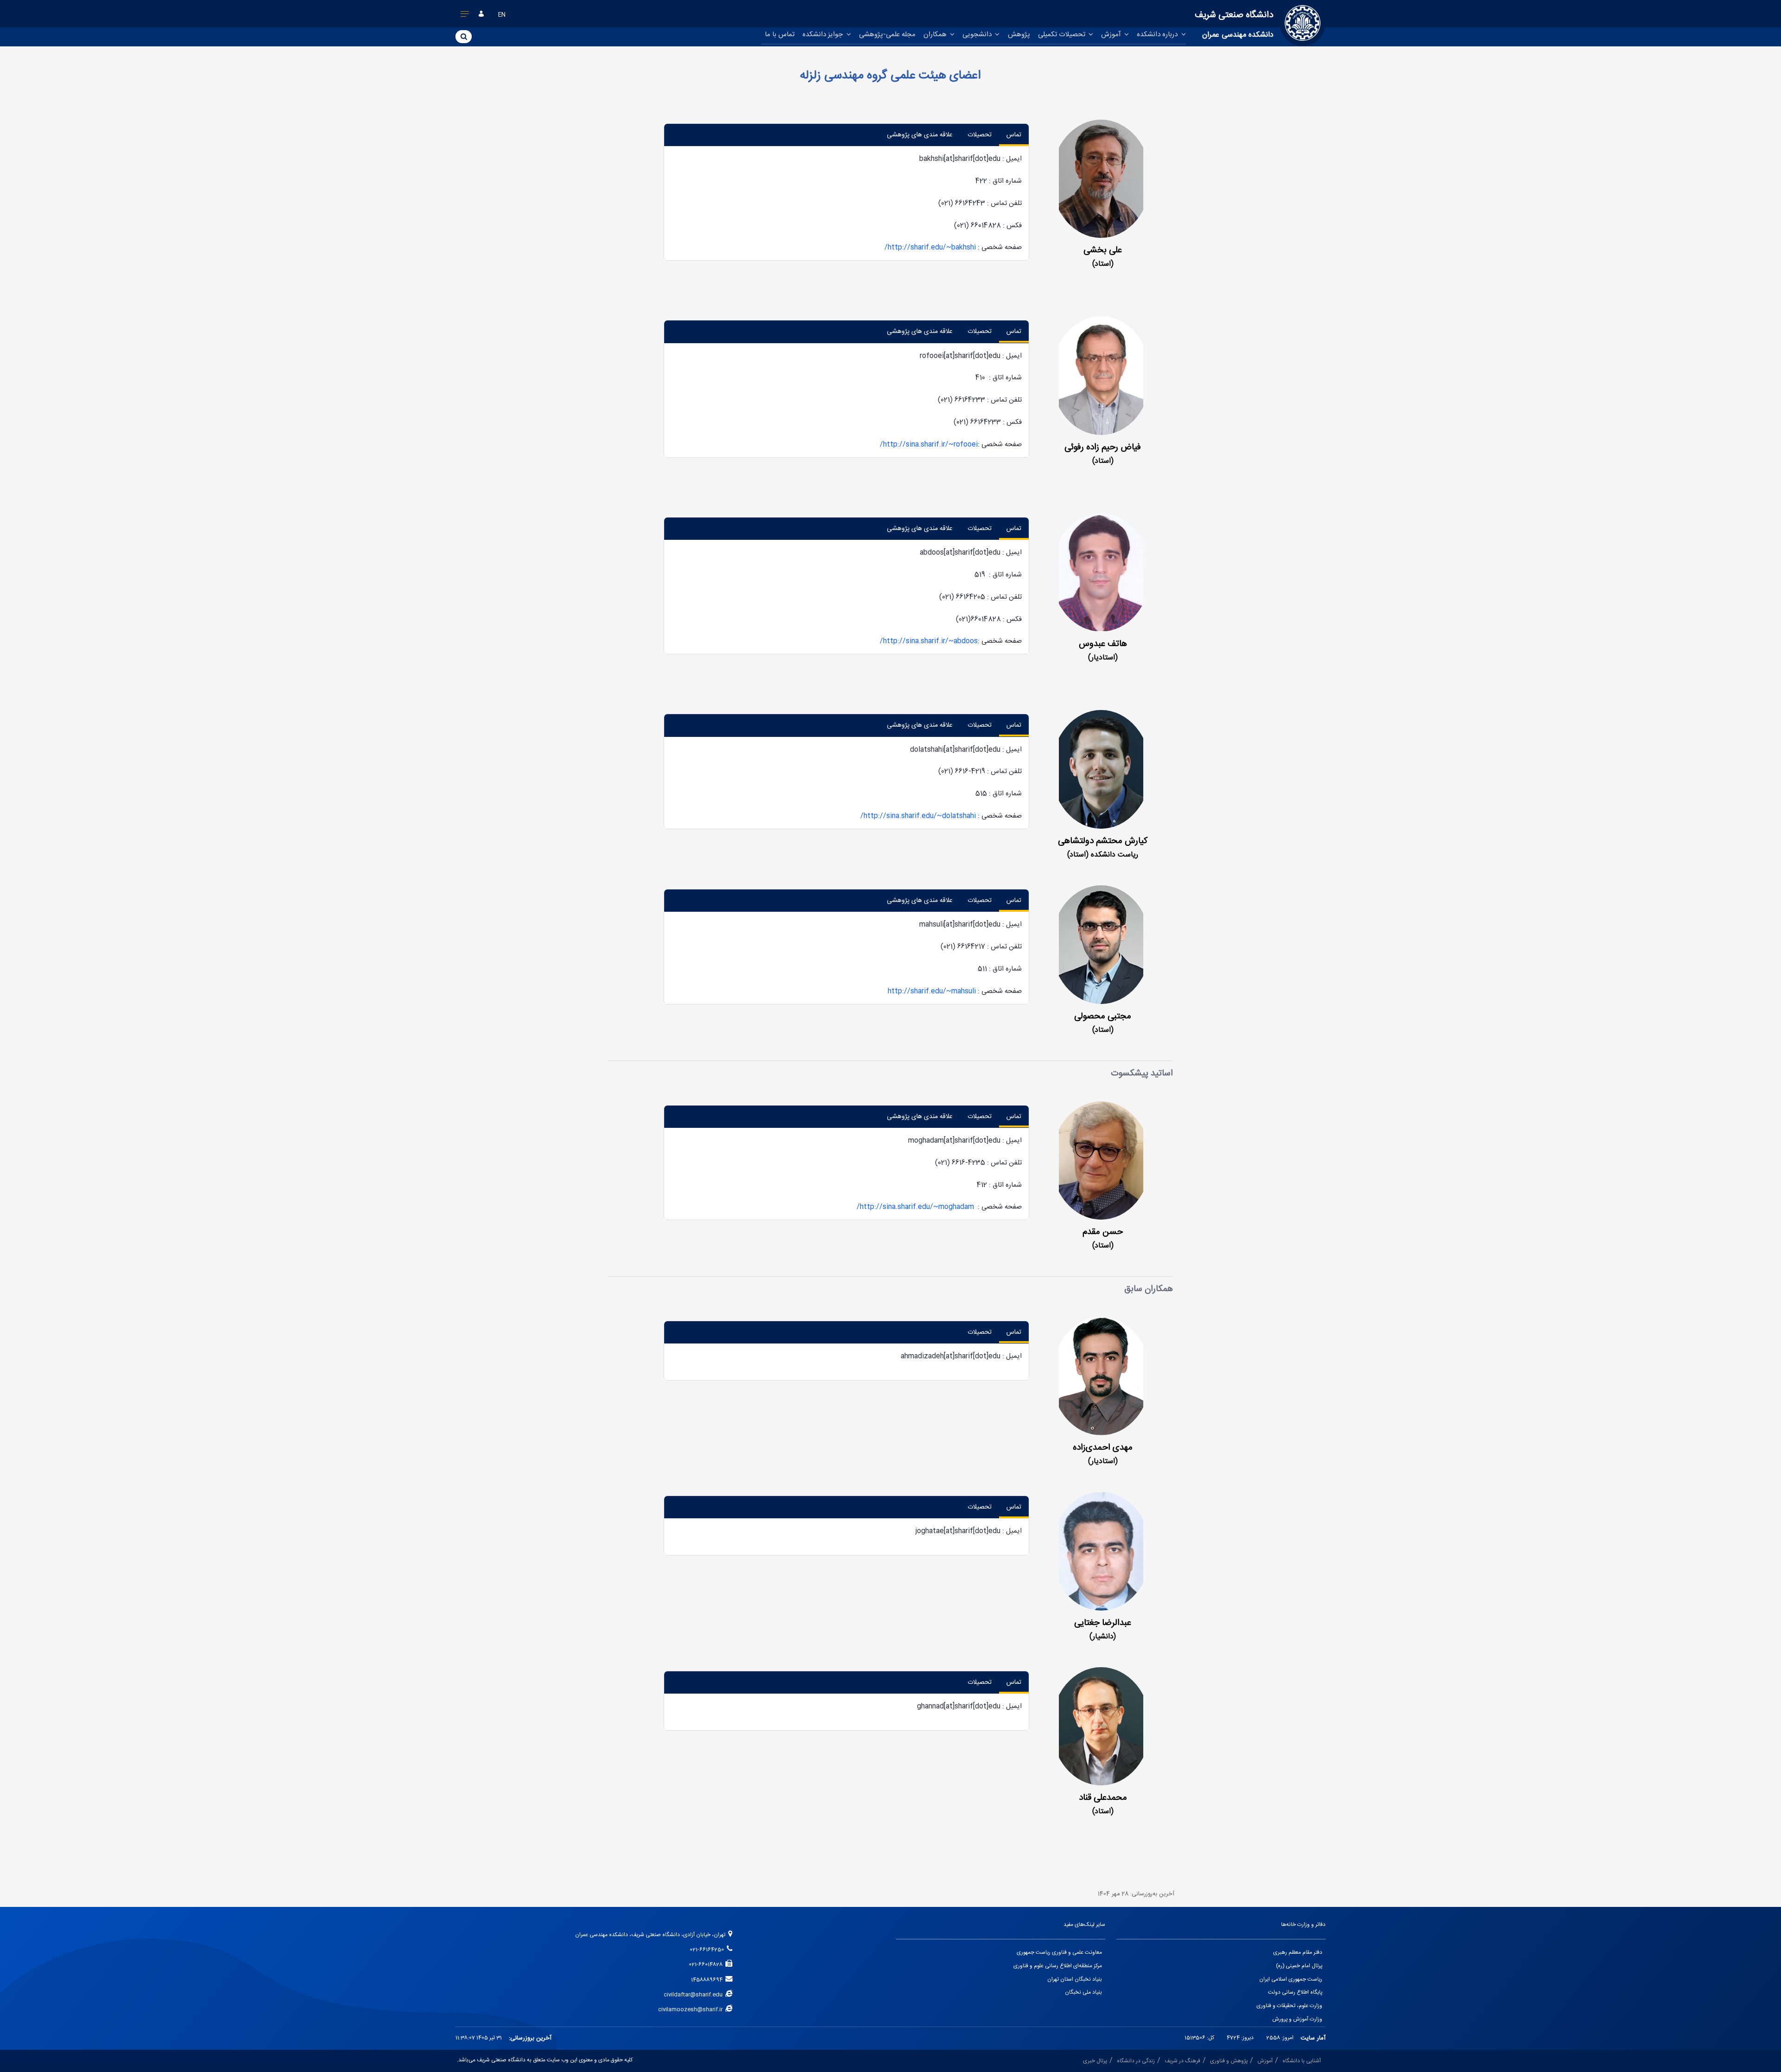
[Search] (464, 36)
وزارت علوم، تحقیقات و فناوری (1289, 2006)
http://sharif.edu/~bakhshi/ (930, 247)
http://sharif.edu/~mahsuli (932, 991)
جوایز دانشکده (823, 35)
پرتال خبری (1095, 2061)
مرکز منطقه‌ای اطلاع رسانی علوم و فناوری (1058, 1966)
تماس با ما (780, 35)
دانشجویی (978, 35)
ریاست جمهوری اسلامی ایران (1291, 1979)
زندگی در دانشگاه (1136, 2061)
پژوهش (1019, 35)
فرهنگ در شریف (1182, 2061)
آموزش (1112, 35)
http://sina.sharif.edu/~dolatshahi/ (918, 816)
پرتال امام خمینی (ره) (1299, 1966)
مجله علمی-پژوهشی (887, 35)
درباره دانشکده (1158, 35)
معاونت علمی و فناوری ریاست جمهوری (1059, 1953)
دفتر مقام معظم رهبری (1298, 1953)
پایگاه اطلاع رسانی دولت (1295, 1992)
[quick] (465, 16)
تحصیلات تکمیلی (1063, 35)
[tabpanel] (846, 203)
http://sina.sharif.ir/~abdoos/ (929, 641)
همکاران (936, 35)
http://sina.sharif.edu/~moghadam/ (915, 1207)
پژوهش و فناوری (1229, 2061)
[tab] (1014, 135)
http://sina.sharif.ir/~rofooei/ (929, 444)
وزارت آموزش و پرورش (1297, 2019)
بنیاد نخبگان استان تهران (1075, 1979)
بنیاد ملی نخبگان (1083, 1992)
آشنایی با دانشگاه (1302, 2061)
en (502, 15)
